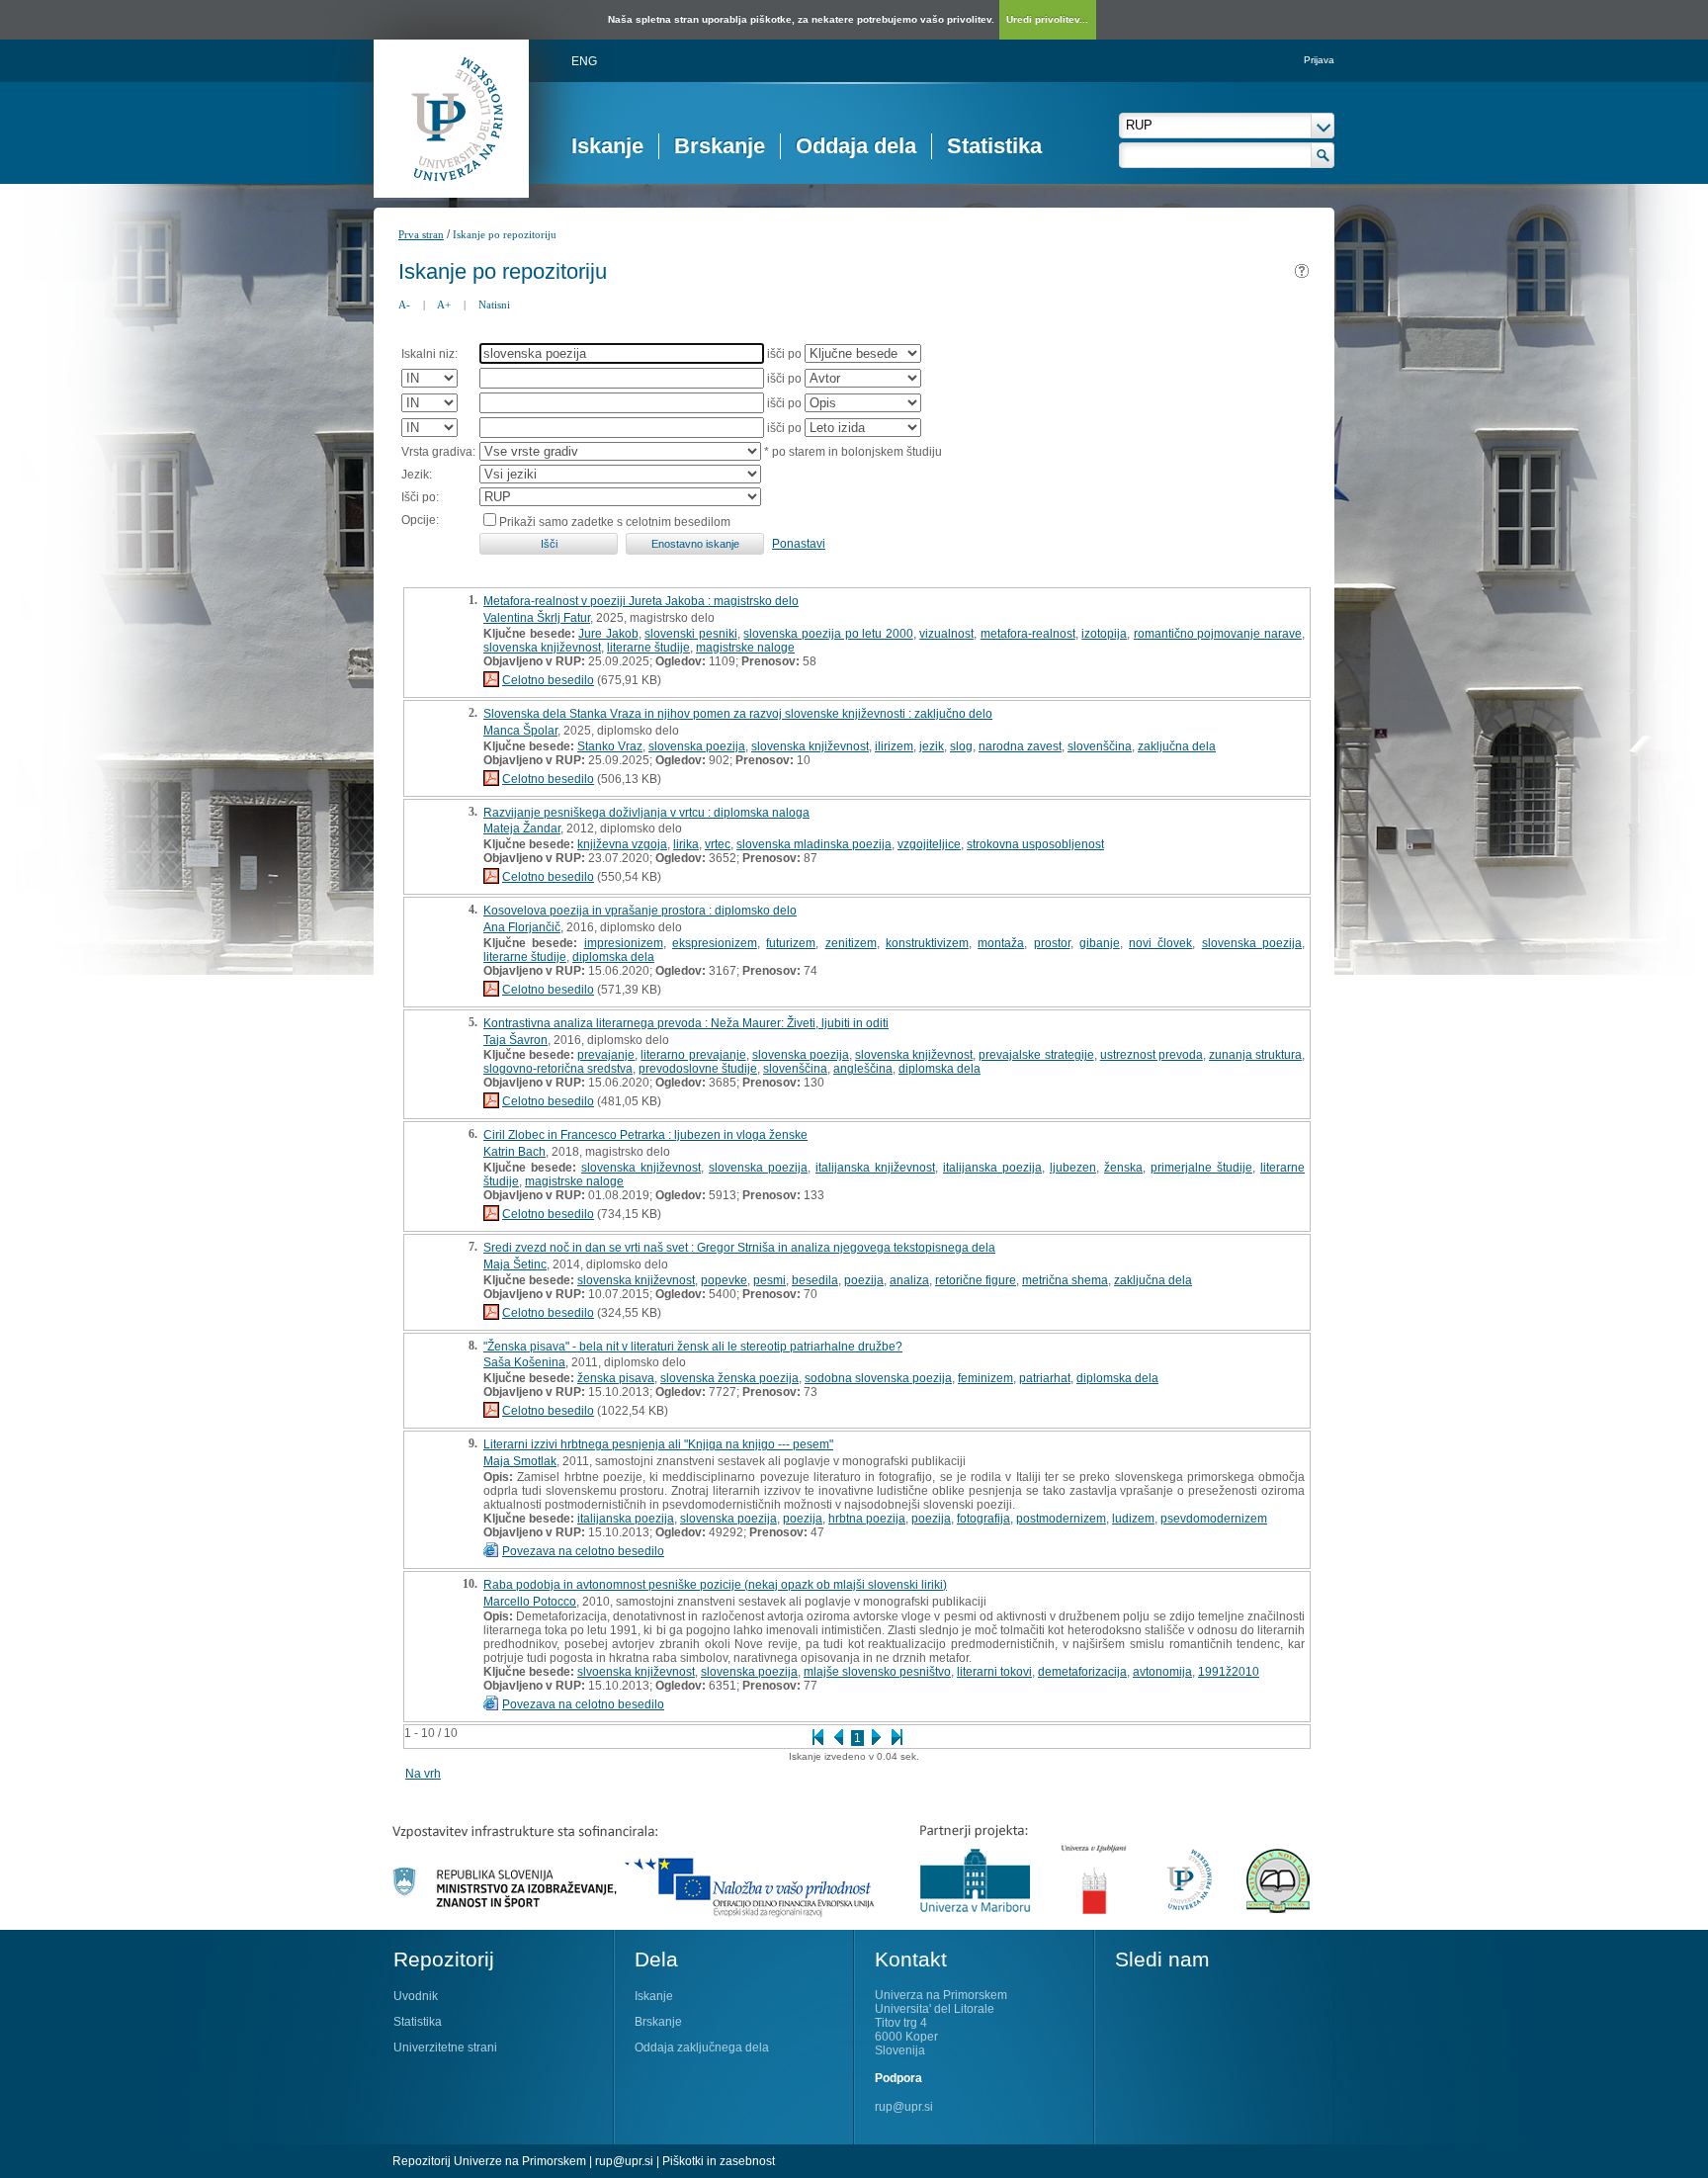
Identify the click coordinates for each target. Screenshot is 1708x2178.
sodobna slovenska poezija (878, 1378)
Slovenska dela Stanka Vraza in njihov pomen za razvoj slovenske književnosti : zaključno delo (738, 714)
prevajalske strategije (1036, 1055)
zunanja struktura (1255, 1055)
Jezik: (417, 475)
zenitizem (851, 943)
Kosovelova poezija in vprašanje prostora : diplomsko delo (640, 911)
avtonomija (1162, 1672)
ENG (584, 61)
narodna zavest (1020, 746)
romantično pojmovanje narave (1218, 634)
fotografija (983, 1519)
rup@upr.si (904, 2107)
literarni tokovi (994, 1672)
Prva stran (421, 234)
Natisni (494, 305)
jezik (932, 746)
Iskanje (607, 146)
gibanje (1100, 943)
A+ (444, 305)
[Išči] (1323, 155)
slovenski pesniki (691, 634)
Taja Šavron (515, 1040)
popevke (724, 1280)
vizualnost (946, 634)
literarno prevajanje (693, 1055)
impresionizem (624, 943)
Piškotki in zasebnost (719, 2161)
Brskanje (720, 146)
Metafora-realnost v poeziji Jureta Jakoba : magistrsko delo (641, 601)
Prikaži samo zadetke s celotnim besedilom (615, 522)
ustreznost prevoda (1152, 1055)
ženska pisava (616, 1378)
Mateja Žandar (522, 828)
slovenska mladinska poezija (814, 844)
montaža (1001, 943)
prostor (1052, 943)
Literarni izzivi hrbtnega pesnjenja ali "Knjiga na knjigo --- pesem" (658, 1444)
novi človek (1160, 943)
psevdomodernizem (1214, 1519)
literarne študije (648, 648)
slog (961, 746)
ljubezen (1073, 1168)
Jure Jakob (608, 634)
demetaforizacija (1082, 1672)
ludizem (1133, 1519)
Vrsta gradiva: (438, 452)
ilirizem (894, 746)
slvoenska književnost (636, 1672)
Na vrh (423, 1774)
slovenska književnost (542, 648)
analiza (909, 1280)
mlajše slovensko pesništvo (877, 1672)
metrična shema (1065, 1280)
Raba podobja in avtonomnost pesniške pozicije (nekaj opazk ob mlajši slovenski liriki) (715, 1585)
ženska (1123, 1168)
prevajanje (606, 1055)
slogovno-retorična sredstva (558, 1069)
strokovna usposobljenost (1035, 844)
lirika (686, 844)
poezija (864, 1280)
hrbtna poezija (867, 1519)
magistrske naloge (745, 648)
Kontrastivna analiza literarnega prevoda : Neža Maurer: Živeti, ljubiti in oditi (686, 1023)
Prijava (1319, 60)
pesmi (769, 1280)
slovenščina (1100, 746)
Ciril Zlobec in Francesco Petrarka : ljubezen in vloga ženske (645, 1135)
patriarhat (1045, 1378)
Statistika (994, 146)
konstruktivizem (927, 943)
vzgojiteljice (929, 844)
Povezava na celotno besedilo (583, 1551)
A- (404, 305)
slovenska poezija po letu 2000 (828, 634)
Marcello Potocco (530, 1602)
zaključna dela (1177, 746)
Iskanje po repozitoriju (505, 234)
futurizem (791, 943)
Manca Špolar (520, 731)
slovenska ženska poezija (729, 1378)
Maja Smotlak (520, 1461)
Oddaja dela (856, 146)
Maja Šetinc (515, 1264)
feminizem (985, 1378)
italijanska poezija (992, 1168)
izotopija (1104, 634)
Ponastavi (799, 544)
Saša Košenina (524, 1362)
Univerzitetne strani (445, 2047)
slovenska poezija (697, 746)
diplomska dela (613, 957)
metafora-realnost (1028, 634)
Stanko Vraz (610, 746)
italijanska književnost (875, 1168)
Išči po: (420, 497)
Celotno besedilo (548, 680)
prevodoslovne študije (698, 1069)
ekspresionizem (715, 943)
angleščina (863, 1069)
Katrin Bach (514, 1152)
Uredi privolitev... (1047, 19)
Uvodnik (416, 1996)
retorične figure (976, 1280)
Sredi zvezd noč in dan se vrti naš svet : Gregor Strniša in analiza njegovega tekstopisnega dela (739, 1248)
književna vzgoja (622, 844)
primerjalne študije (1201, 1168)
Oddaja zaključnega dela (702, 2047)
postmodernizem (1061, 1519)
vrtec (718, 844)
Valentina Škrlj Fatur (537, 618)
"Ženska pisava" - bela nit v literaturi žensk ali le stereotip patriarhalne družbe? (693, 1347)
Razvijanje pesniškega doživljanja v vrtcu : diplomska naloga (646, 813)
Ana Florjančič (522, 927)
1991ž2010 (1229, 1672)
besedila (815, 1280)
